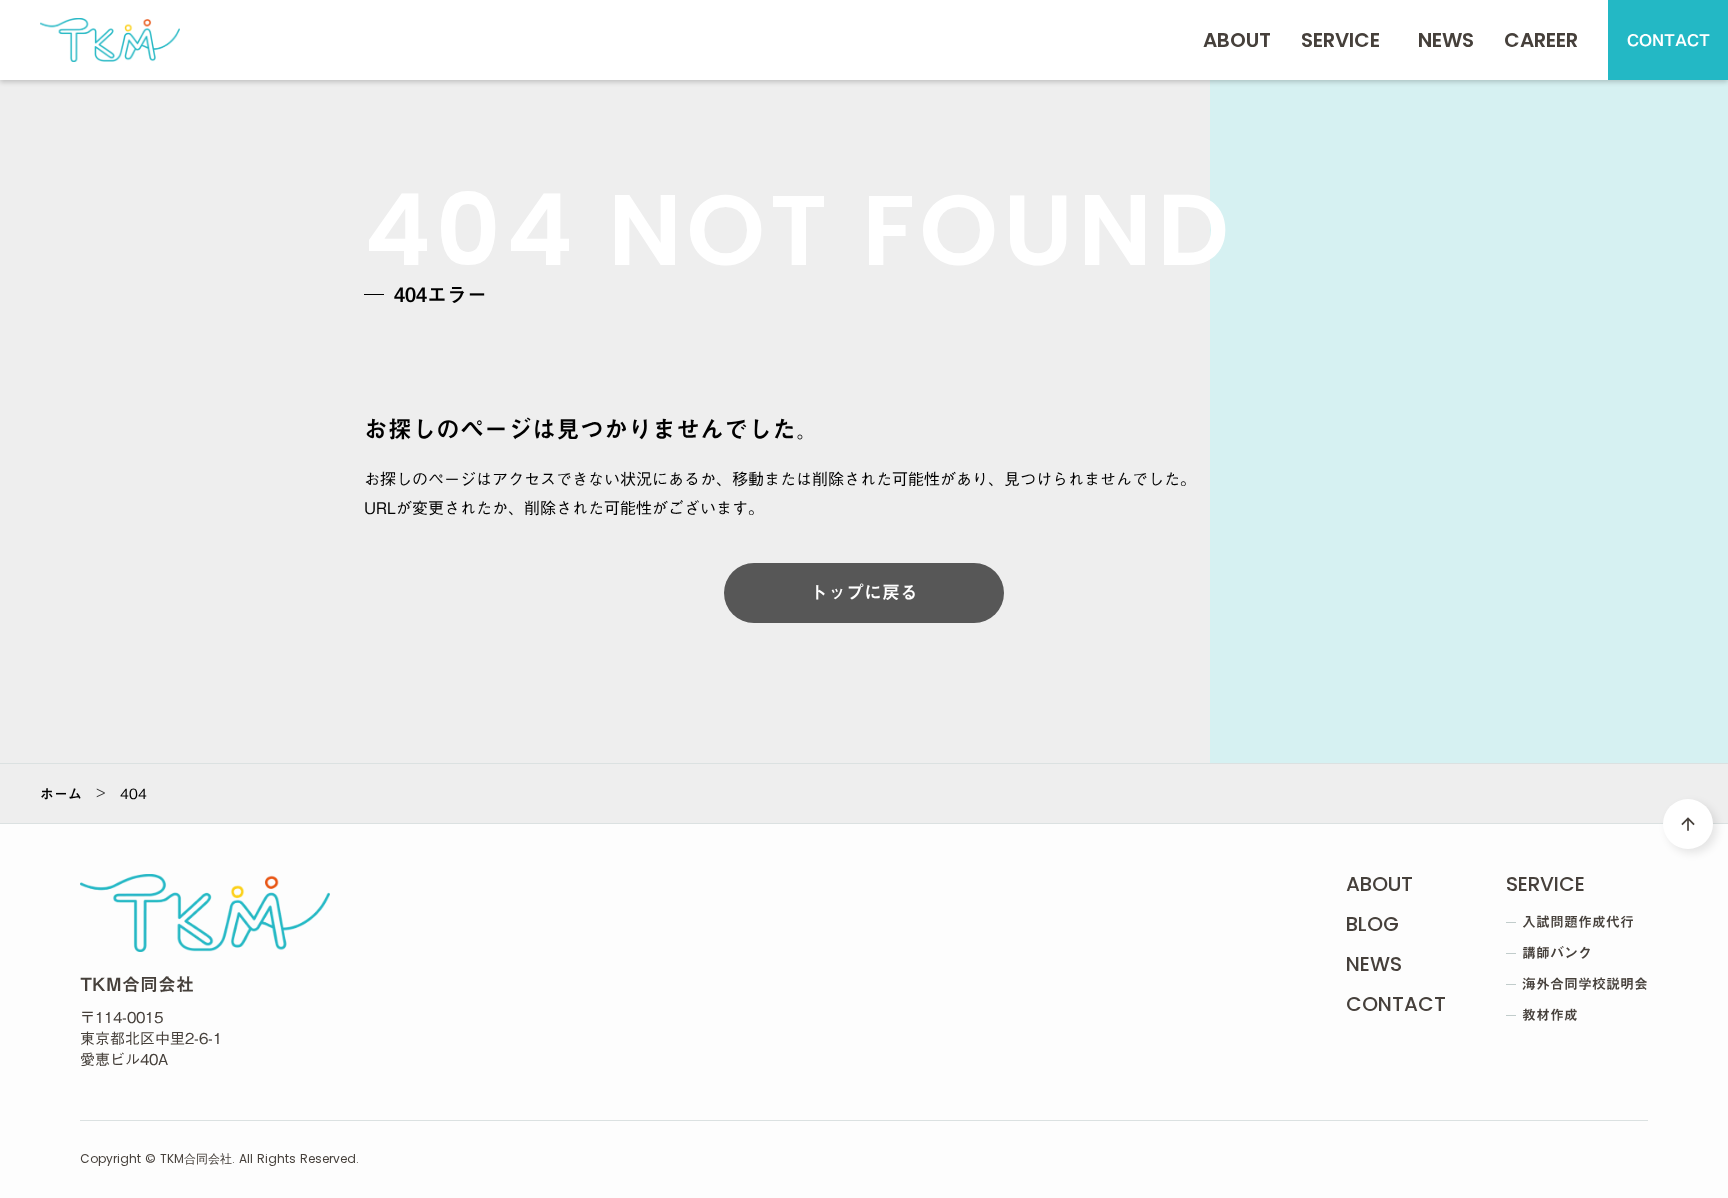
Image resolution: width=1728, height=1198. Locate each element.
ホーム (61, 794)
